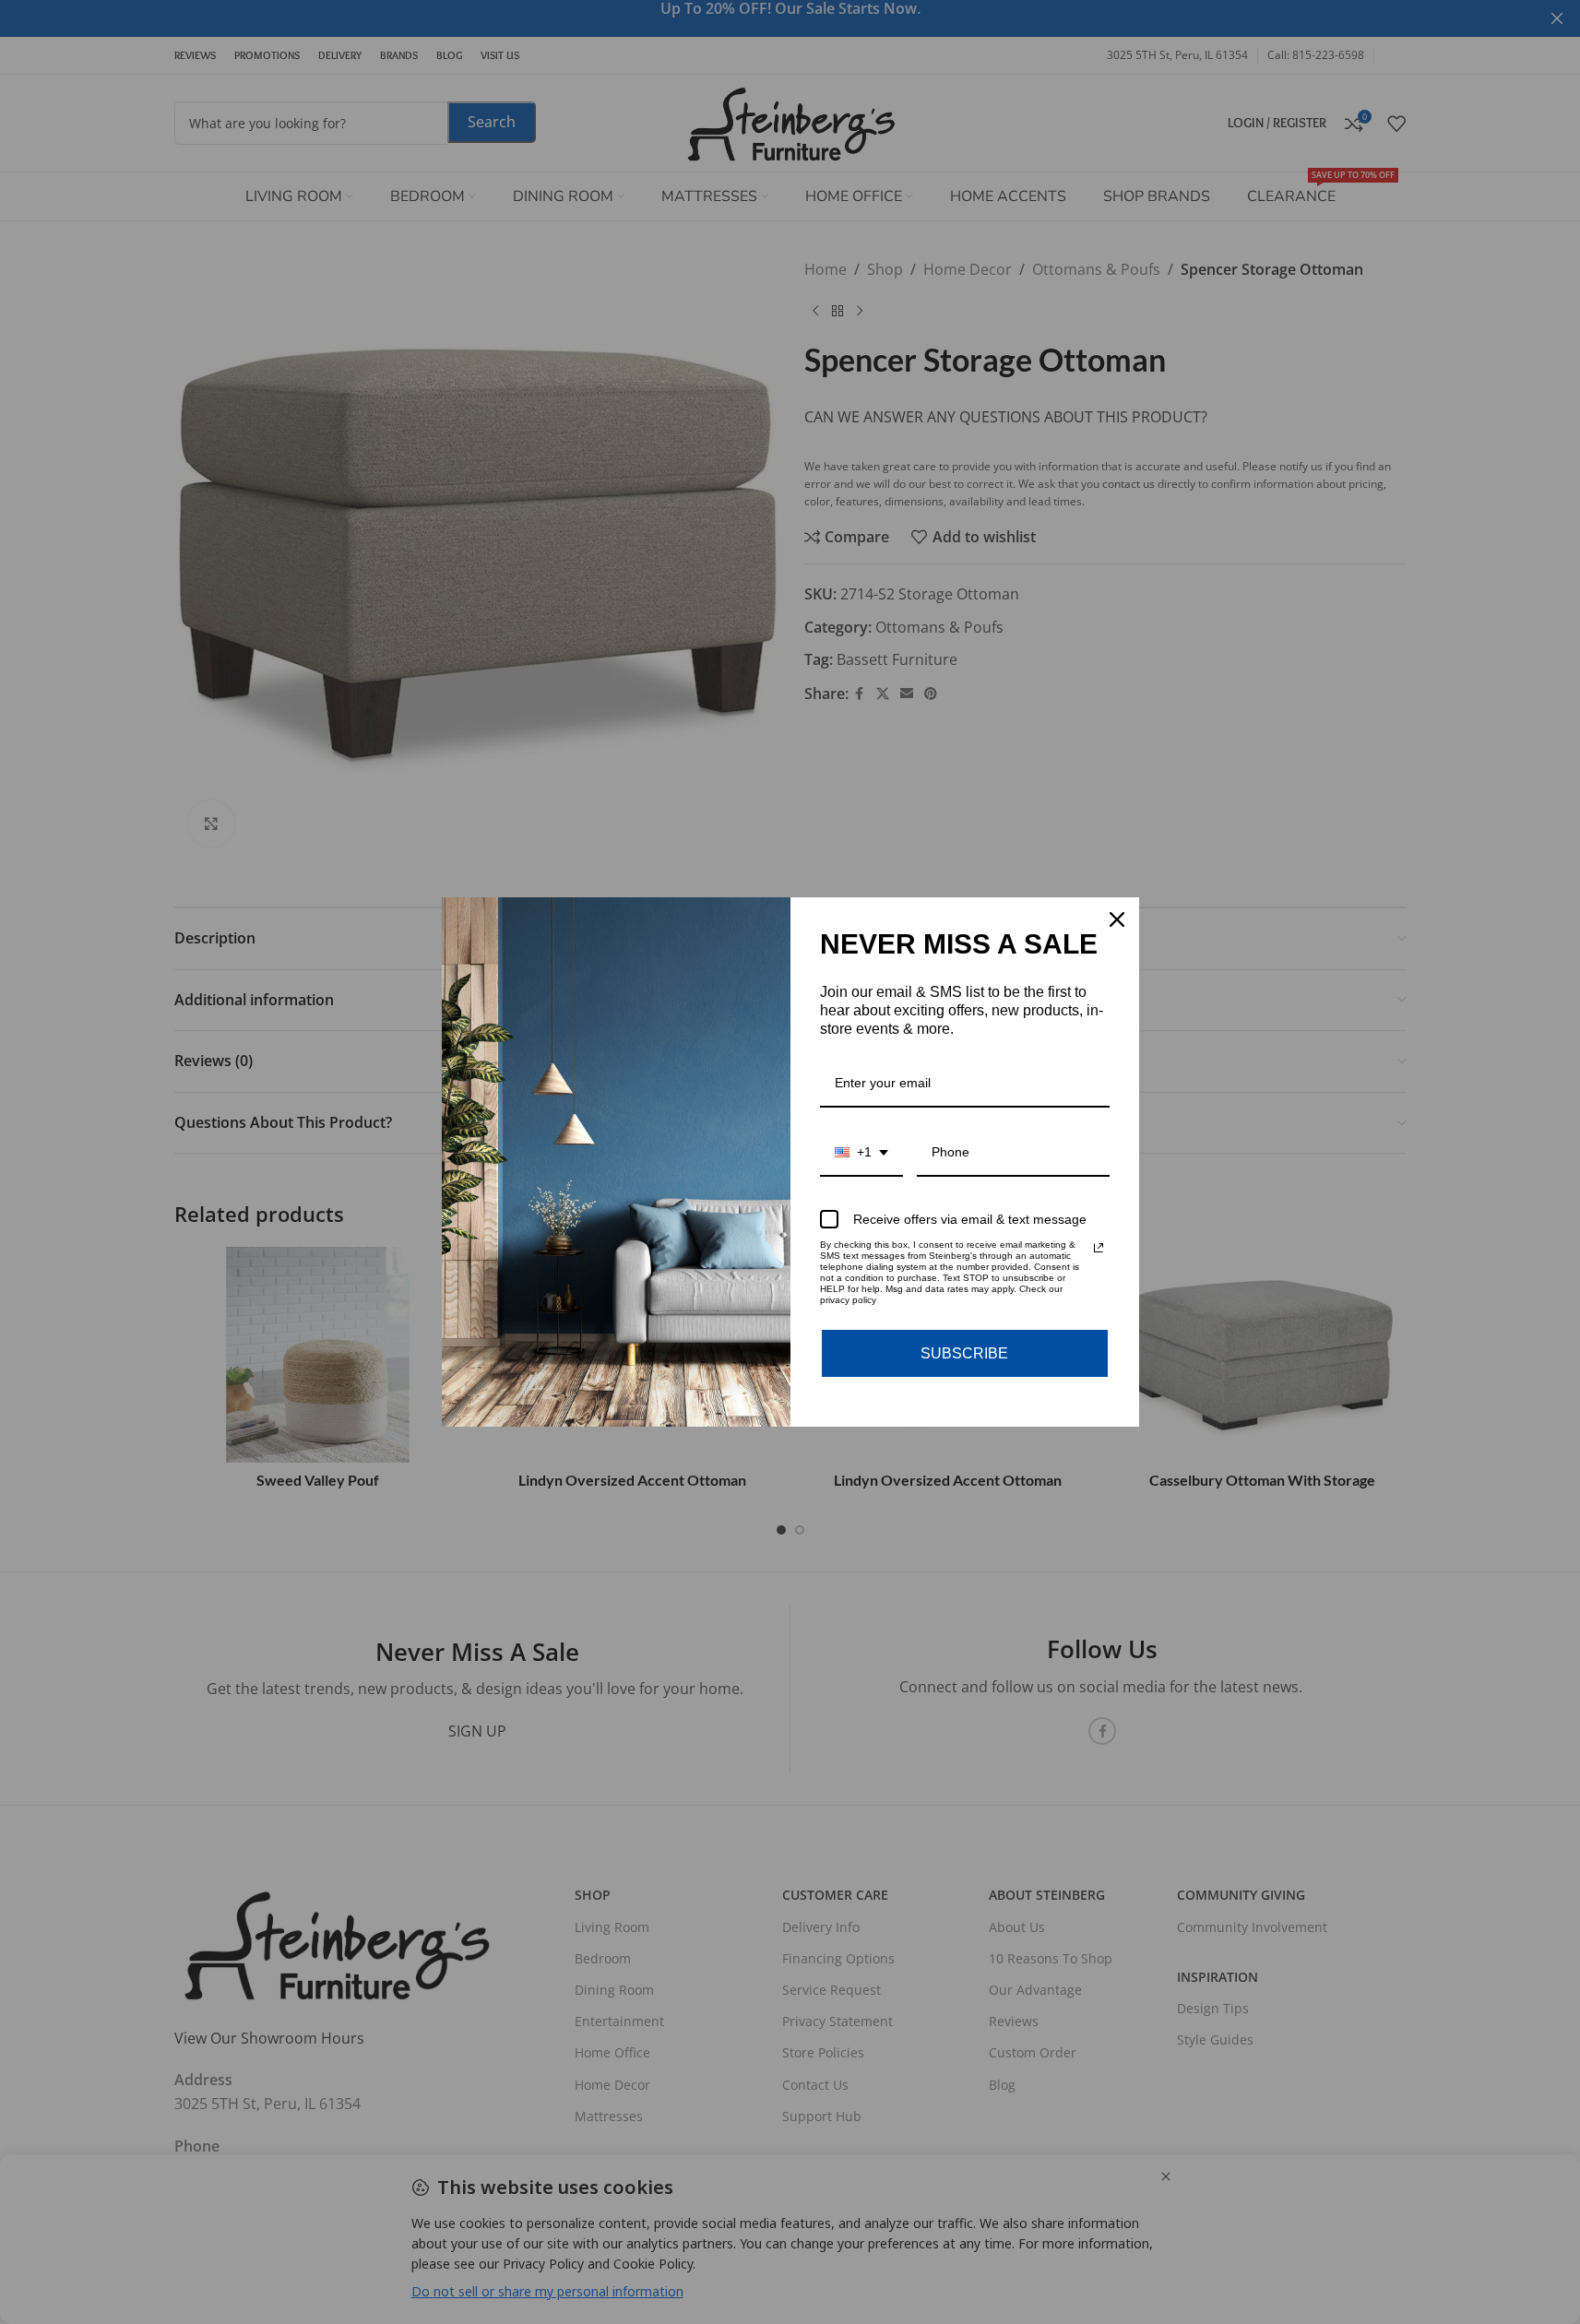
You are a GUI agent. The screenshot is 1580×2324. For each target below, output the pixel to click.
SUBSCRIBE (964, 1353)
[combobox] (861, 1153)
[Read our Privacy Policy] (1099, 1248)
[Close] (1117, 919)
